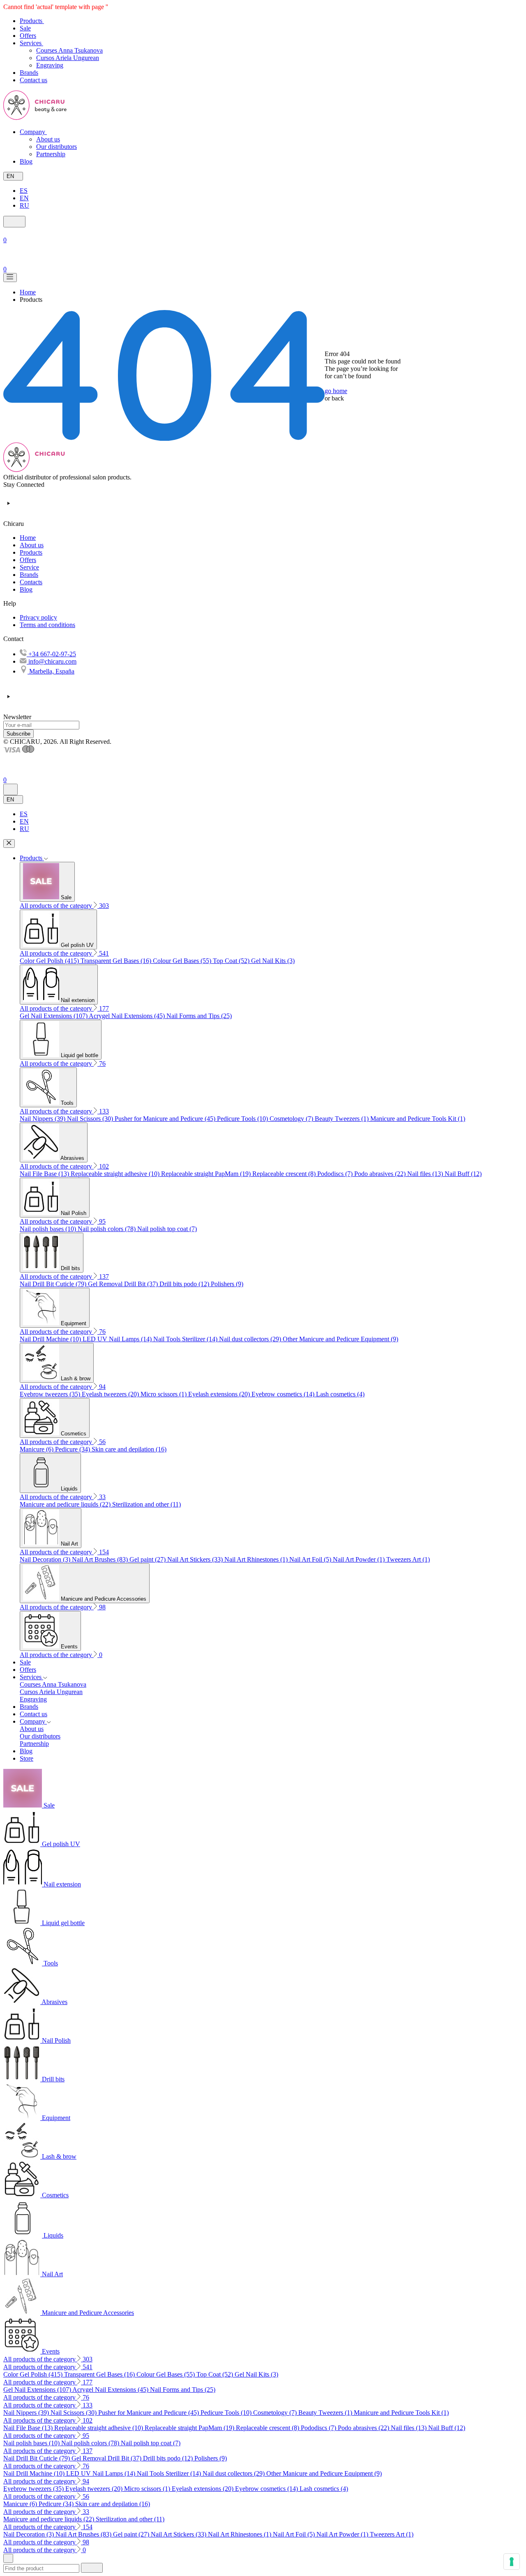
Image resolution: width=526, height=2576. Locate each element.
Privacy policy (38, 617)
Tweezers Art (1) (408, 1559)
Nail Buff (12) (463, 1174)
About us (48, 139)
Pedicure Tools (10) (243, 1119)
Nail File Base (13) (45, 1174)
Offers (28, 560)
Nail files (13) (426, 1174)
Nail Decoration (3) (46, 1559)
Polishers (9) (227, 1284)
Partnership (51, 154)
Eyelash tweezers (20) (111, 1394)
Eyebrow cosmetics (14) (284, 1394)
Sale (25, 1662)
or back (334, 398)
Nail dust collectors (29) (251, 1339)
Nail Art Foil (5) (311, 1559)
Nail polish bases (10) (49, 1229)
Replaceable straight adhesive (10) (116, 1174)
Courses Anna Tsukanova (69, 50)
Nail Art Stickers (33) (196, 1559)
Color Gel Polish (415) (50, 961)
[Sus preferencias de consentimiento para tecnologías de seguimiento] (512, 2562)
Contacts (31, 582)
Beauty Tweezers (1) (343, 1119)
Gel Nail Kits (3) (273, 961)
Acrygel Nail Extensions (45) (128, 1016)
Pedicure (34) (73, 1449)
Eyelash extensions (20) (220, 1394)
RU (24, 205)
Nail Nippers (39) (43, 1119)
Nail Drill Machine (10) (51, 1339)
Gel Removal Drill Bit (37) (124, 1284)
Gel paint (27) (148, 1559)
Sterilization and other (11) (146, 1504)
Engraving (50, 65)
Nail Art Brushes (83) (101, 1559)
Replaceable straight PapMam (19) (207, 1174)
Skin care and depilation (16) (129, 1449)
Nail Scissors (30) (91, 1119)
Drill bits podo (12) (185, 1284)
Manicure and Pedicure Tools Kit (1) (418, 1119)
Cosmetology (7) (292, 1119)
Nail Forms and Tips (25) (199, 1016)
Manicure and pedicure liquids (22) (66, 1504)
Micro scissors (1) (164, 1394)
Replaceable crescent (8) (285, 1174)
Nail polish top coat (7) (167, 1229)
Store (27, 1758)
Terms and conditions (47, 625)
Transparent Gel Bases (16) (117, 961)
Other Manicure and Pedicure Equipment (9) (340, 1339)
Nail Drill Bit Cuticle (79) (54, 1284)
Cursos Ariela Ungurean (68, 58)
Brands (29, 575)
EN (24, 198)
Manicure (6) (37, 1449)
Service (29, 567)
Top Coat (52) (232, 961)
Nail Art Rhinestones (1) (257, 1559)
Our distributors (57, 147)
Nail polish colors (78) (107, 1229)
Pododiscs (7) (336, 1174)
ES (24, 191)
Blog (26, 589)
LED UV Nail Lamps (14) (118, 1339)
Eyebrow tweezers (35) (51, 1394)
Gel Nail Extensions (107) (54, 1016)
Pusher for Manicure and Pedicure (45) (166, 1119)
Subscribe (18, 734)
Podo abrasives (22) (381, 1174)
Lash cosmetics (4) (340, 1394)
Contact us (33, 1714)
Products (31, 552)
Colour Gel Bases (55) (183, 961)
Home (28, 538)
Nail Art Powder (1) (360, 1559)
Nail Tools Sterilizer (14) (186, 1339)
